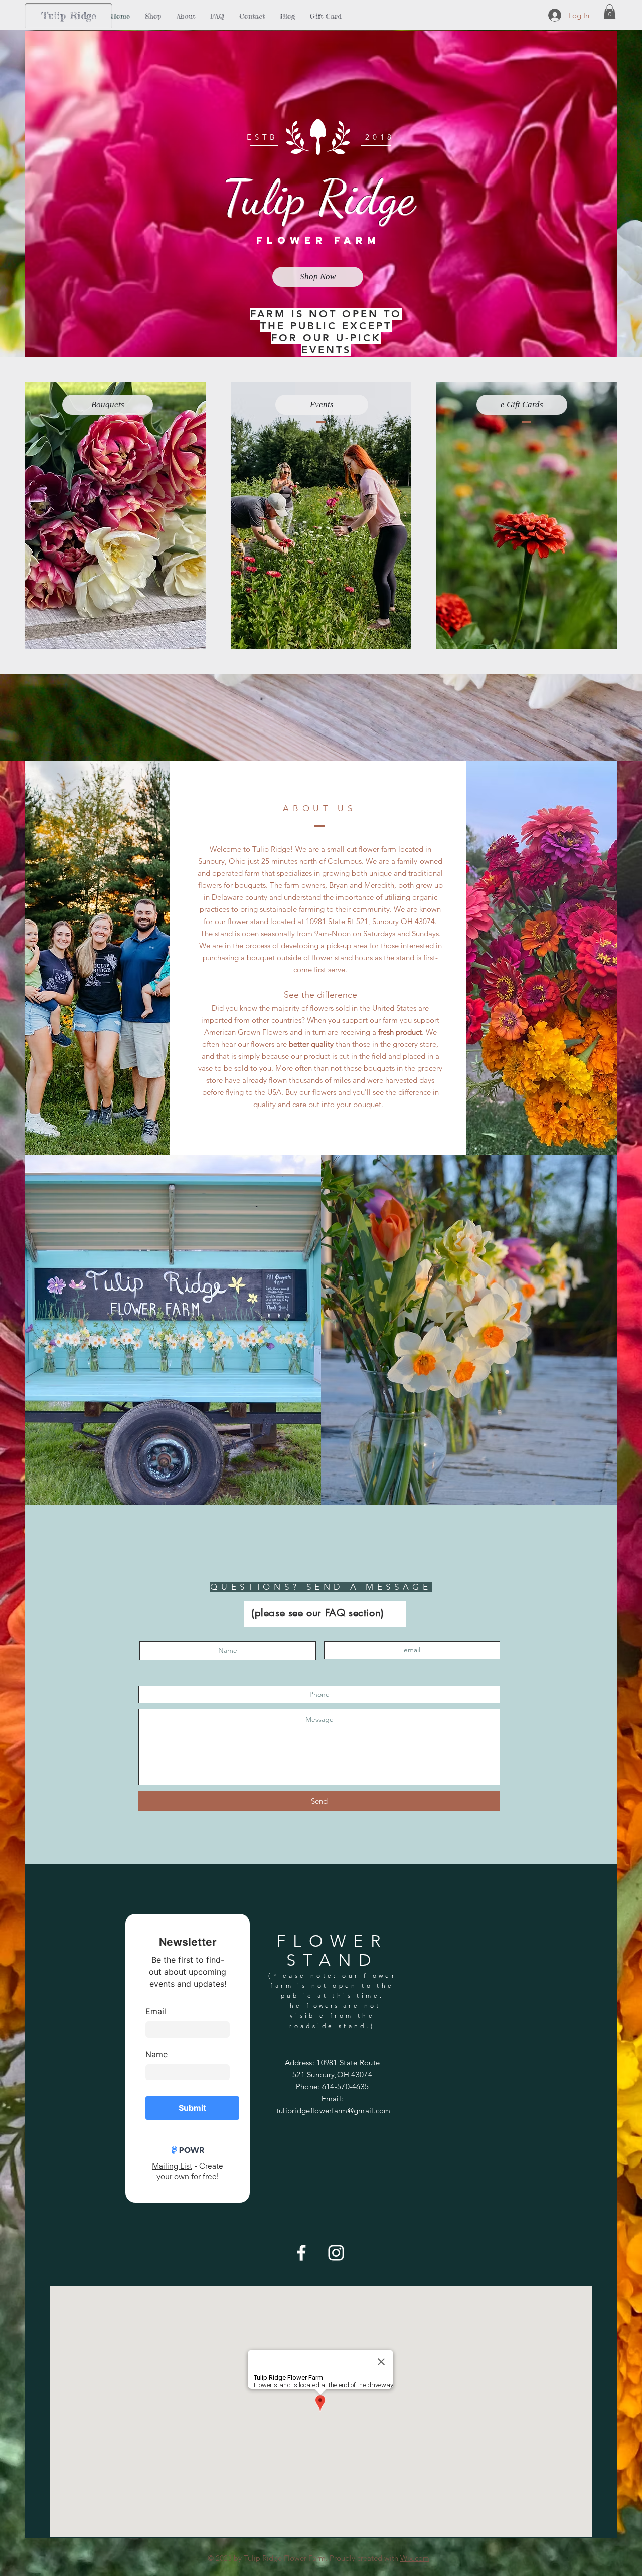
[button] (610, 12)
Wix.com (415, 2558)
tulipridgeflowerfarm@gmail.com (334, 2110)
